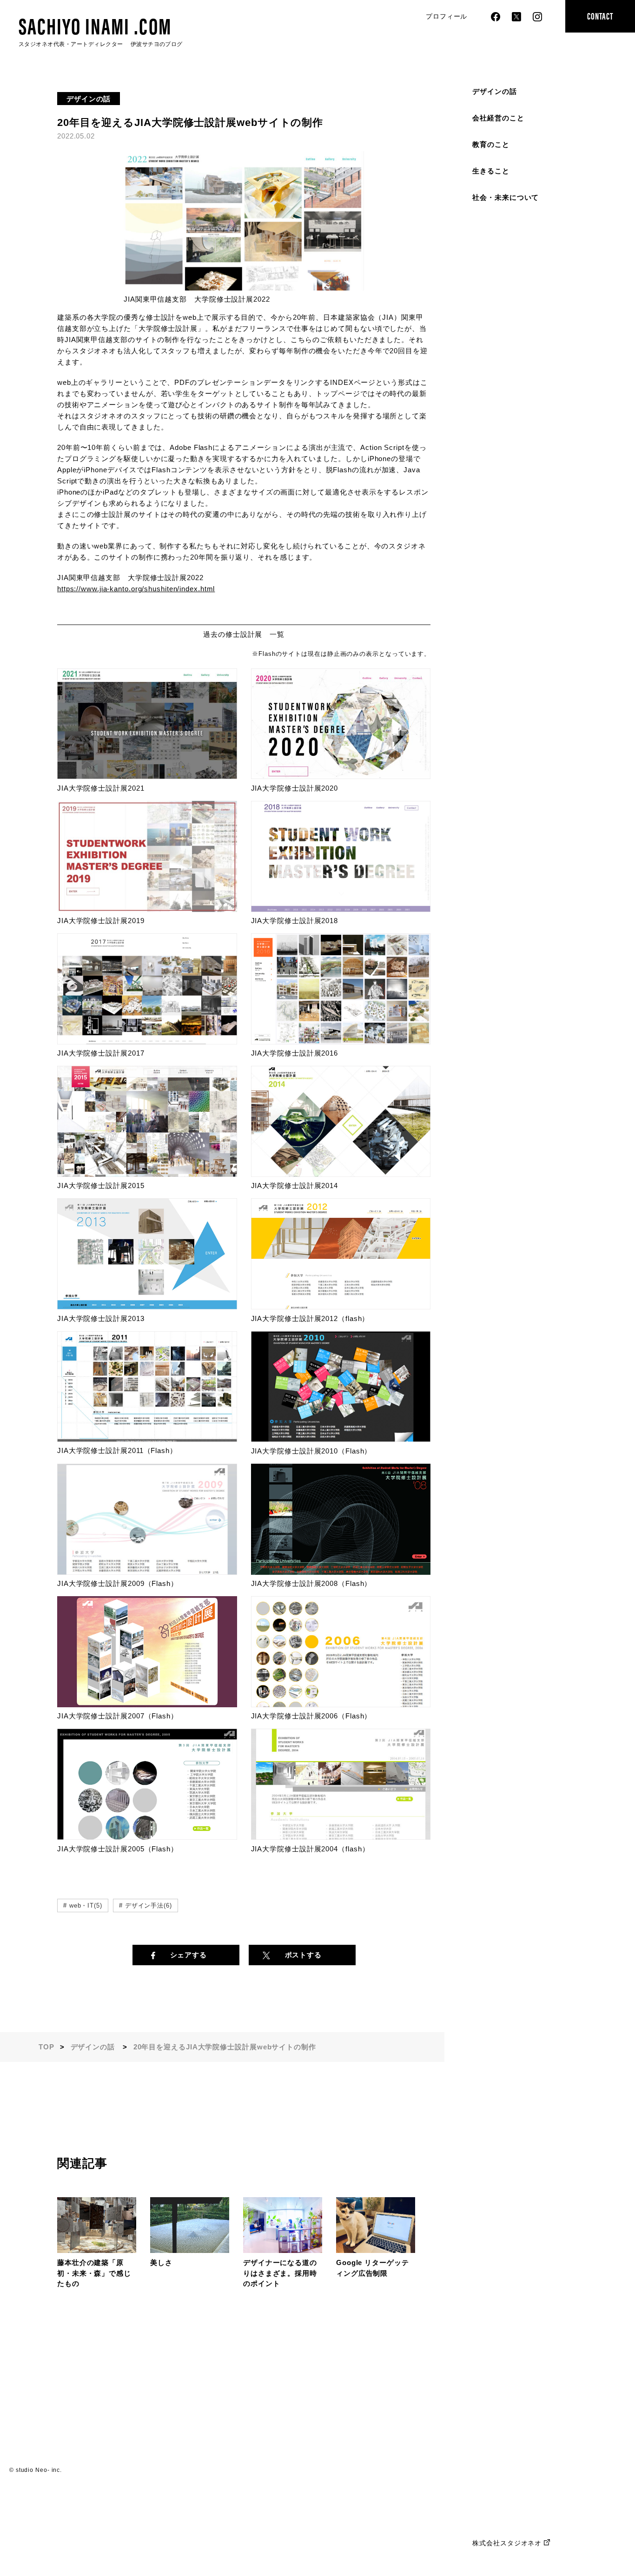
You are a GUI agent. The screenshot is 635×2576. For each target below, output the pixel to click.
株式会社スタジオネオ (507, 2543)
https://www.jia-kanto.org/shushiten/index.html (136, 589)
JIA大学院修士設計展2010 (295, 1451)
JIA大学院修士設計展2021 (101, 788)
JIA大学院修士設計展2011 (100, 1450)
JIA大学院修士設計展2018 (295, 921)
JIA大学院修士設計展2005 (101, 1849)
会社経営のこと (498, 118)
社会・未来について (506, 197)
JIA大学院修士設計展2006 (295, 1716)
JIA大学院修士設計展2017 (101, 1053)
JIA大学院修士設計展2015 (101, 1186)
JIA (257, 1849)
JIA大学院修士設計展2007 (101, 1716)
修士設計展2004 (311, 1849)
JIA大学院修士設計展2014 (295, 1186)
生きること (491, 171)
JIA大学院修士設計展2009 (101, 1583)
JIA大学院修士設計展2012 (295, 1318)
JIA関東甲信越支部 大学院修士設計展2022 (197, 299)
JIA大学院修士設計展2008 (295, 1583)
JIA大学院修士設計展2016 (295, 1053)
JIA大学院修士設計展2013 (101, 1318)
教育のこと (491, 144)
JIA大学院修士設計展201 (99, 921)
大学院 (273, 1849)
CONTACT (600, 16)
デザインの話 (494, 91)
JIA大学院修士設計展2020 (295, 788)
